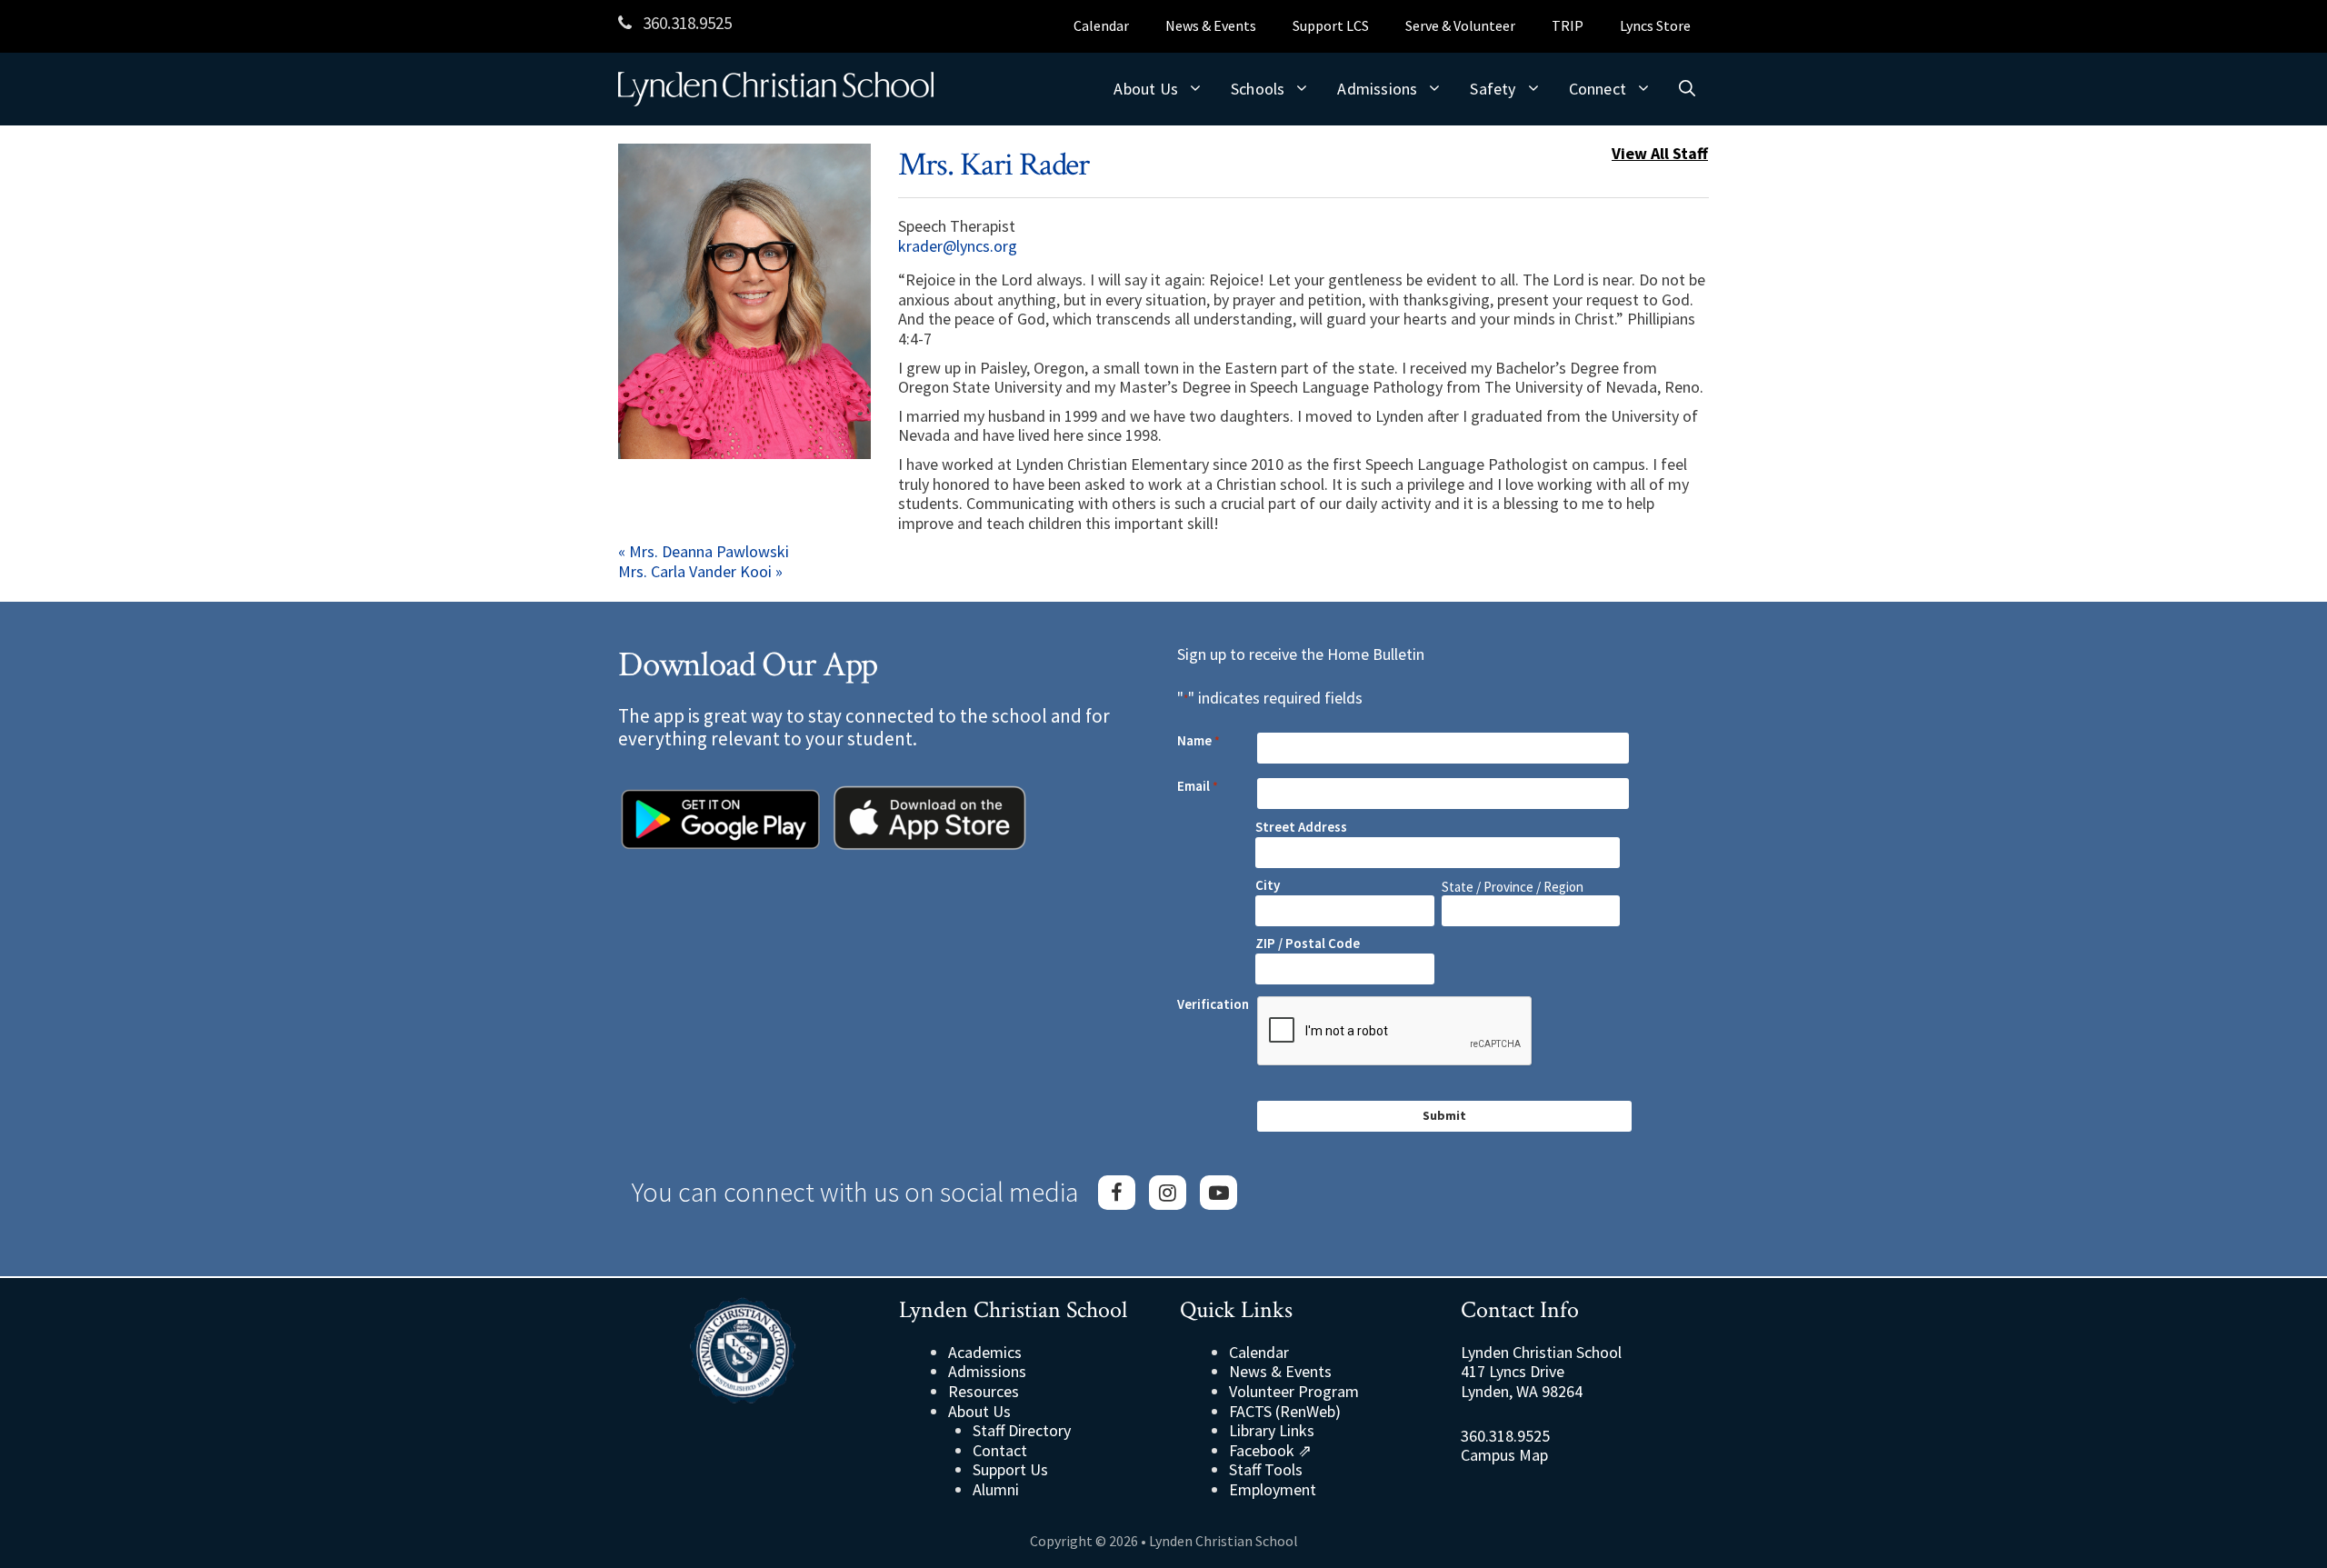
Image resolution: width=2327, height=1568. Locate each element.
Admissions (1377, 89)
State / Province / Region (1513, 887)
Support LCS (1331, 25)
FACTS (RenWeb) (1285, 1411)
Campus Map (1504, 1455)
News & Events (1211, 25)
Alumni (996, 1489)
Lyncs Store (1655, 25)
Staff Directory (1022, 1430)
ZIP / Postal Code (1308, 943)
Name (1198, 741)
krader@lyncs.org (958, 246)
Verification (1213, 1004)
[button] (1687, 89)
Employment (1273, 1489)
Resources (984, 1391)
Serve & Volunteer (1460, 25)
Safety (1493, 89)
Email (1198, 786)
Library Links (1272, 1430)
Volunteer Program (1294, 1391)
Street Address (1301, 827)
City (1268, 885)
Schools (1258, 89)
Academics (985, 1352)
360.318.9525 (685, 23)
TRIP (1568, 25)
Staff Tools (1266, 1469)
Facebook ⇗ (1270, 1450)
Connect (1598, 89)
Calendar (1101, 25)
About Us (1146, 89)
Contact (1000, 1450)
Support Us (1010, 1469)
